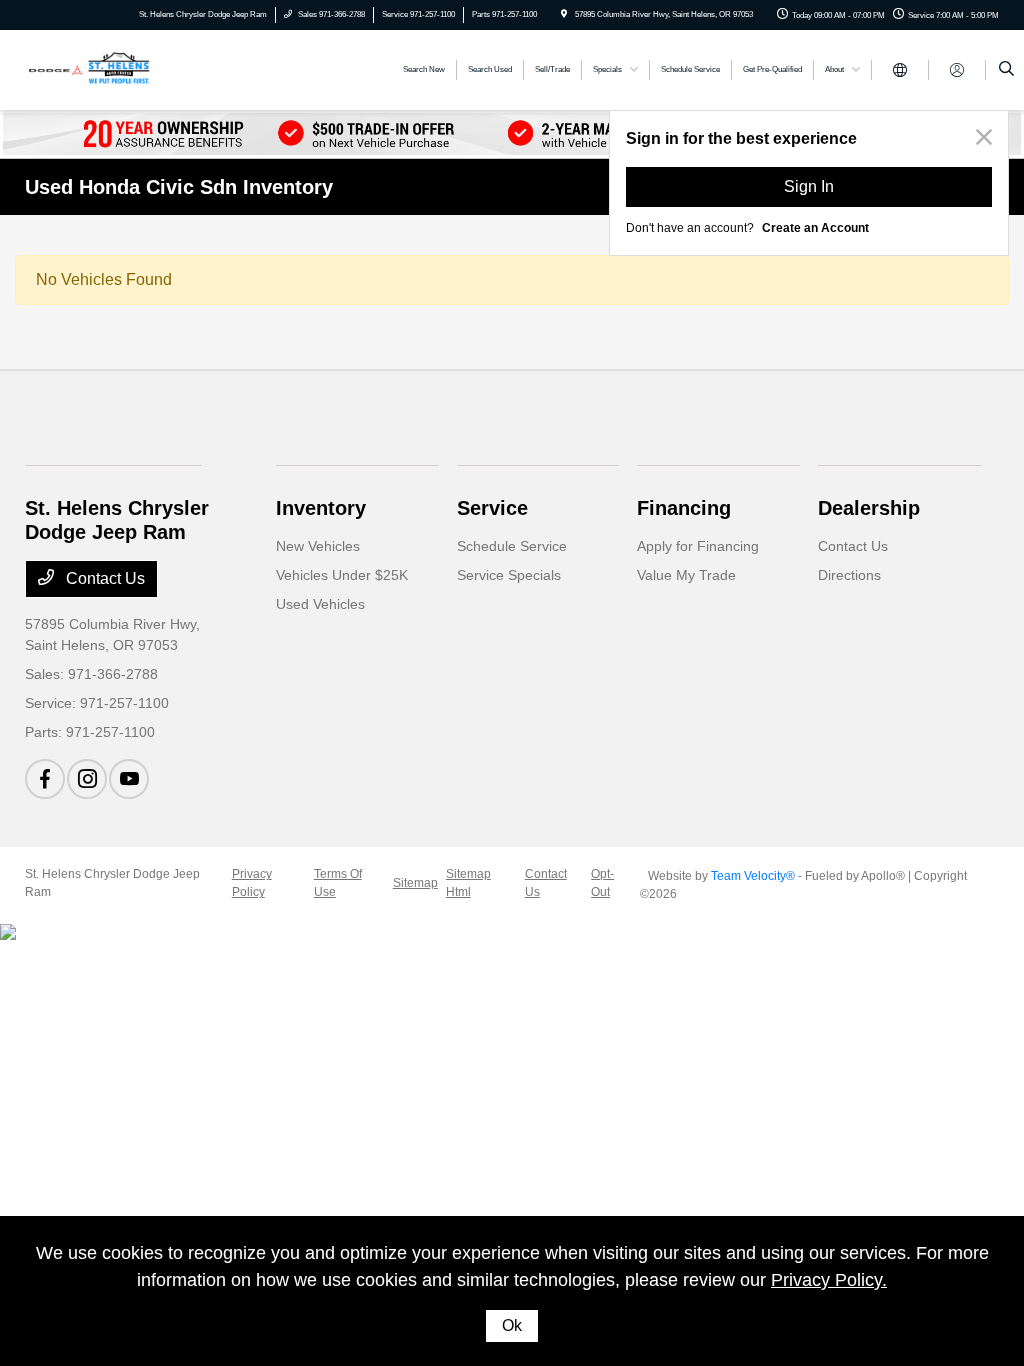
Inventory (321, 508)
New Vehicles (318, 546)
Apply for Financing (698, 546)
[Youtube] (129, 779)
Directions (849, 575)
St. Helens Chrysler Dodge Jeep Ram (112, 883)
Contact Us (103, 578)
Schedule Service (512, 546)
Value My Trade (686, 575)
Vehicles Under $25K (342, 575)
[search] (1006, 70)
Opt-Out (602, 883)
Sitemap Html (468, 883)
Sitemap (415, 883)
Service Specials (509, 575)
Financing (684, 508)
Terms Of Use (338, 883)
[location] (564, 14)
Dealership (869, 508)
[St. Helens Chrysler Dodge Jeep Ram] (115, 68)
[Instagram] (87, 779)
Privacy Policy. (829, 1280)
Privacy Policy (252, 883)
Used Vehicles (320, 604)
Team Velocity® (753, 876)
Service (492, 508)
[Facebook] (45, 779)
